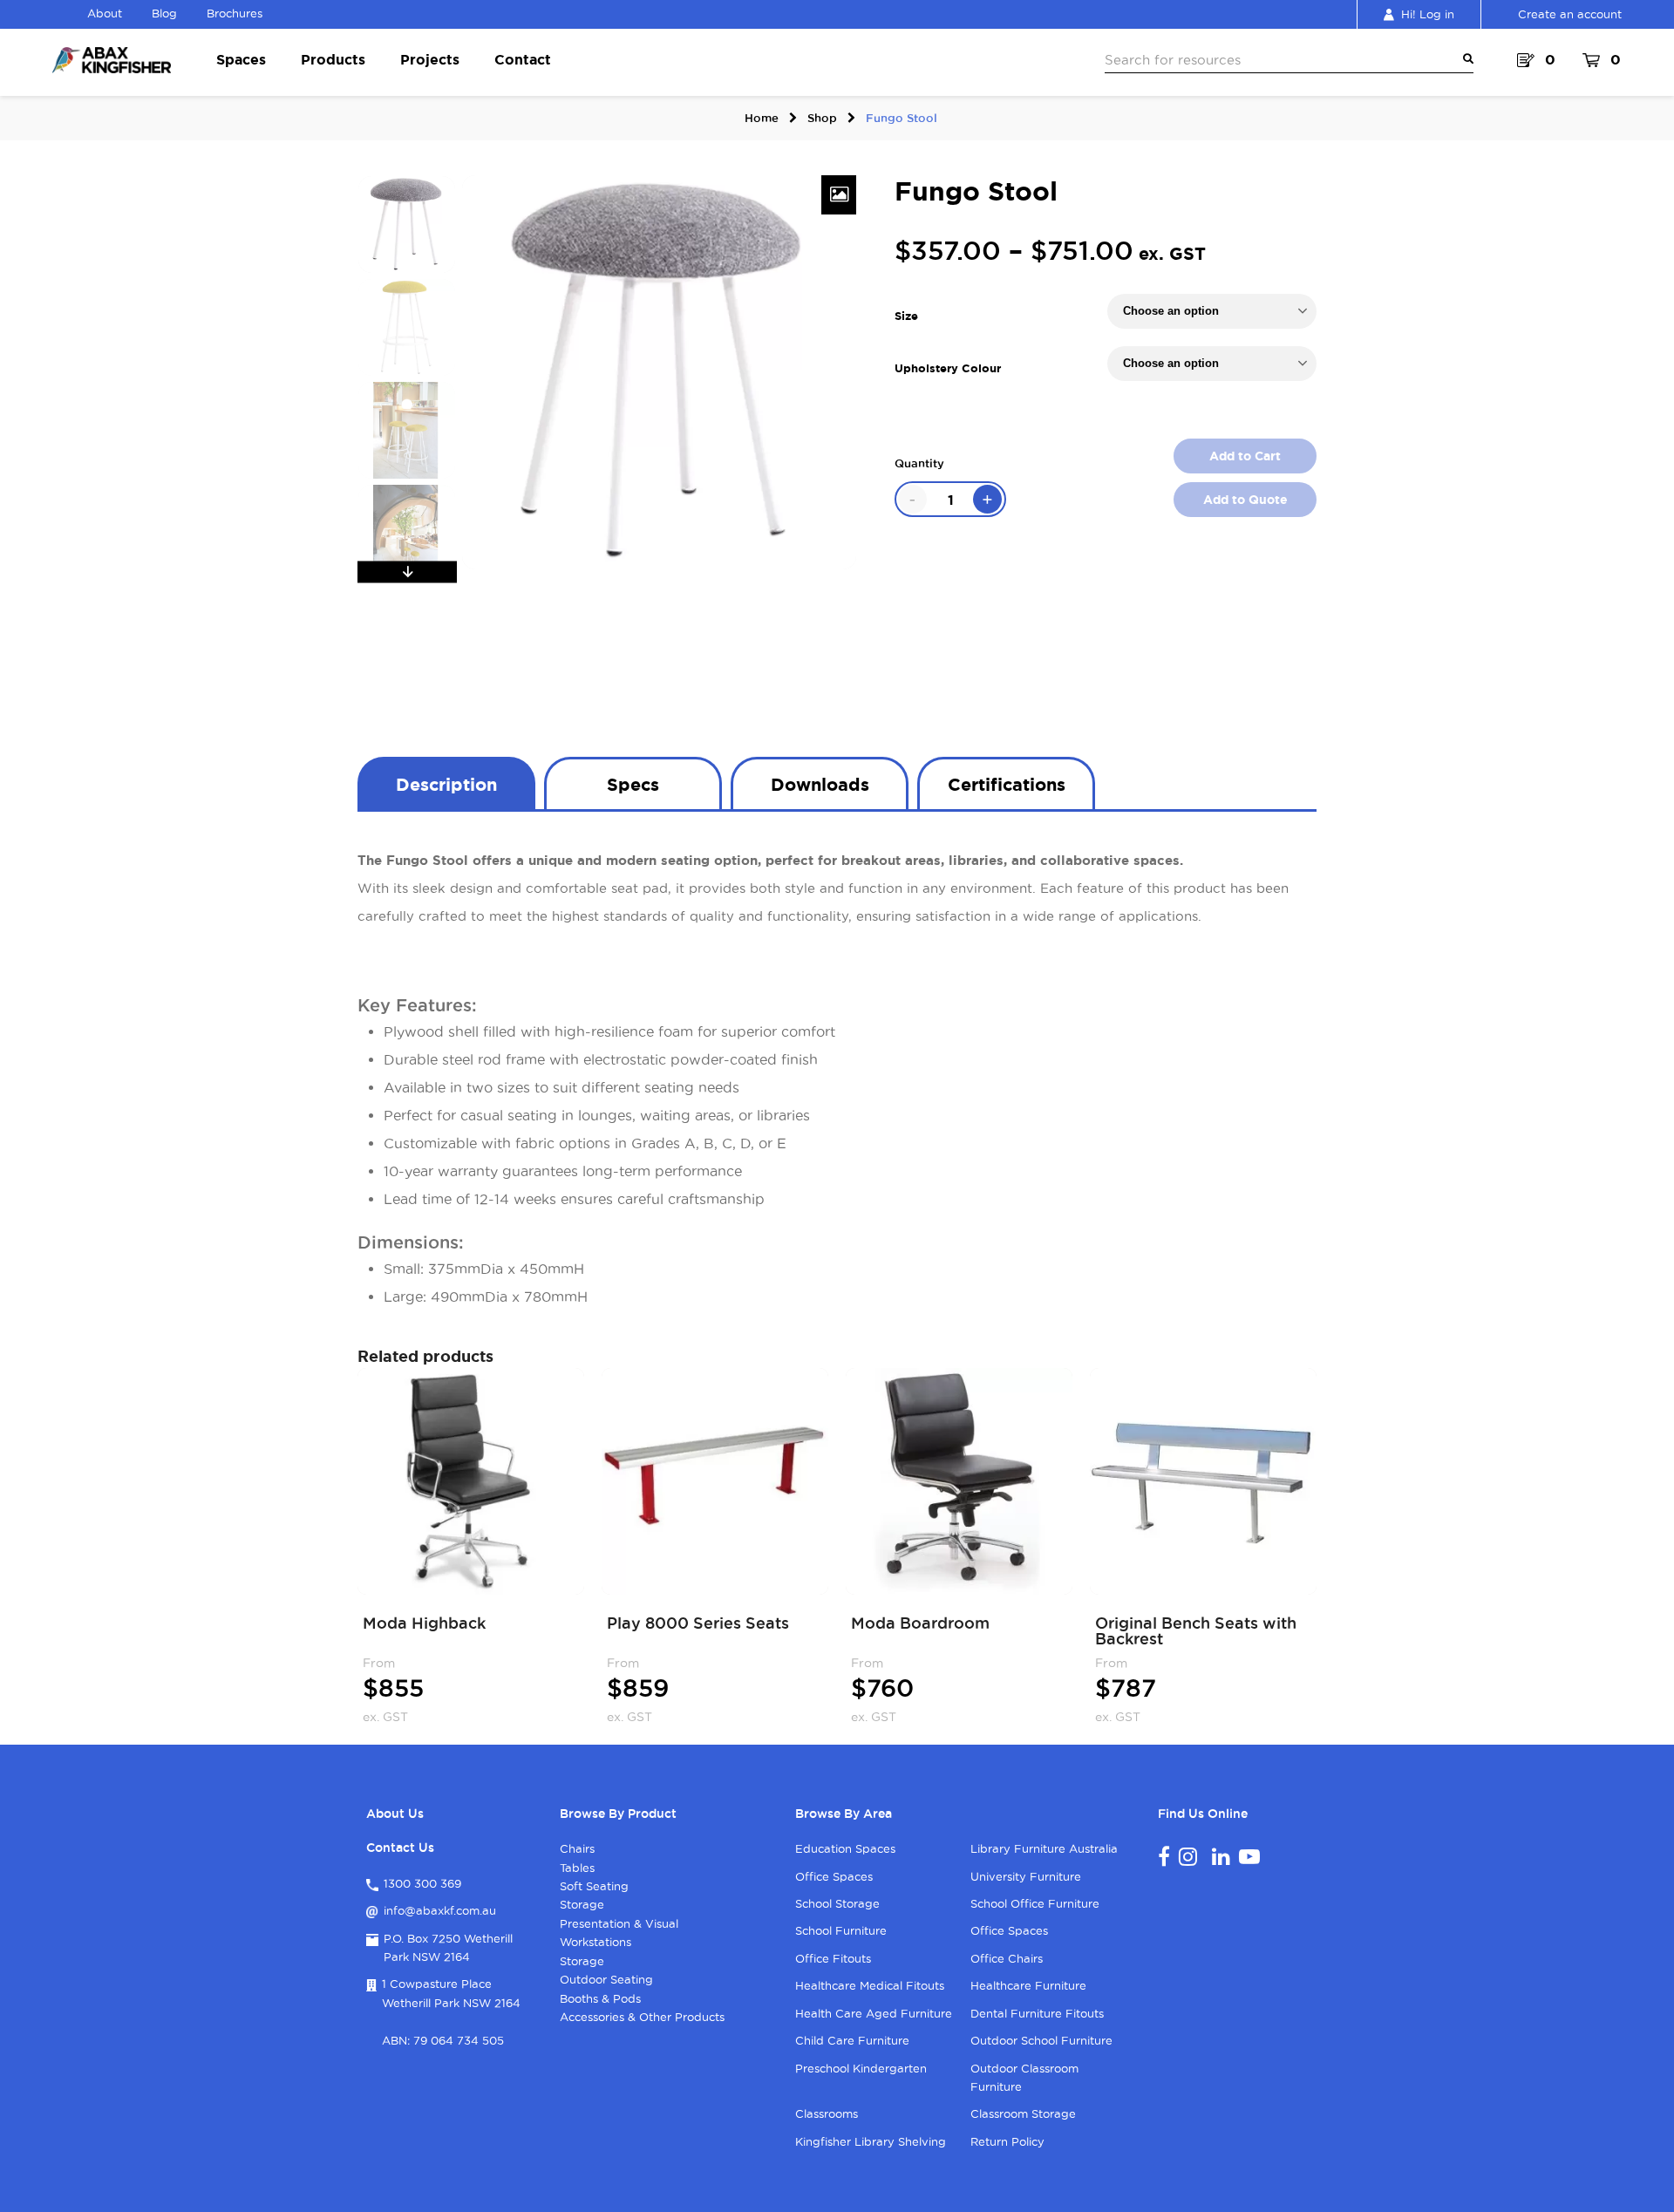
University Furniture (1026, 1876)
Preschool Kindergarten (861, 2068)
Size (906, 316)
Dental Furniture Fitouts (1037, 2013)
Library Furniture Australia (1044, 1848)
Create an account (1570, 14)
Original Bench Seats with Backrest (1196, 1630)
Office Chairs (1007, 1958)
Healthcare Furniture (1028, 1985)
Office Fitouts (833, 1958)
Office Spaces (834, 1876)
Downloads (820, 784)
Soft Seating (594, 1886)
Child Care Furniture (852, 2040)
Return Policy (1007, 2141)
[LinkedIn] (1221, 1856)
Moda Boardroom (920, 1623)
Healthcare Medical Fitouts (870, 1985)
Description (446, 784)
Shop (822, 118)
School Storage (837, 1903)
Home (762, 118)
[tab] (446, 783)
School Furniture (841, 1930)
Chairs (577, 1848)
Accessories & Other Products (642, 2017)
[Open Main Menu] (1465, 59)
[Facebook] (1164, 1856)
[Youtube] (1249, 1856)
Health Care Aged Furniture (874, 2013)
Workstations (595, 1942)
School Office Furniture (1035, 1903)
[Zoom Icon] (839, 195)
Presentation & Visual (619, 1923)
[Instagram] (1188, 1856)
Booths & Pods (600, 1998)
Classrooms (827, 2113)
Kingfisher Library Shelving (871, 2141)
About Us (395, 1814)
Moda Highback (424, 1623)
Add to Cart (1245, 456)
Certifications (1007, 784)
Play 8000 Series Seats (698, 1623)
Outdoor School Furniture (1041, 2040)
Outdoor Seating (606, 1979)
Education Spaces (845, 1848)
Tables (577, 1868)
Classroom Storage (1023, 2113)
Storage (582, 1904)
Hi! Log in (1428, 14)
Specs (633, 784)
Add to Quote (1245, 500)
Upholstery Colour (948, 368)
